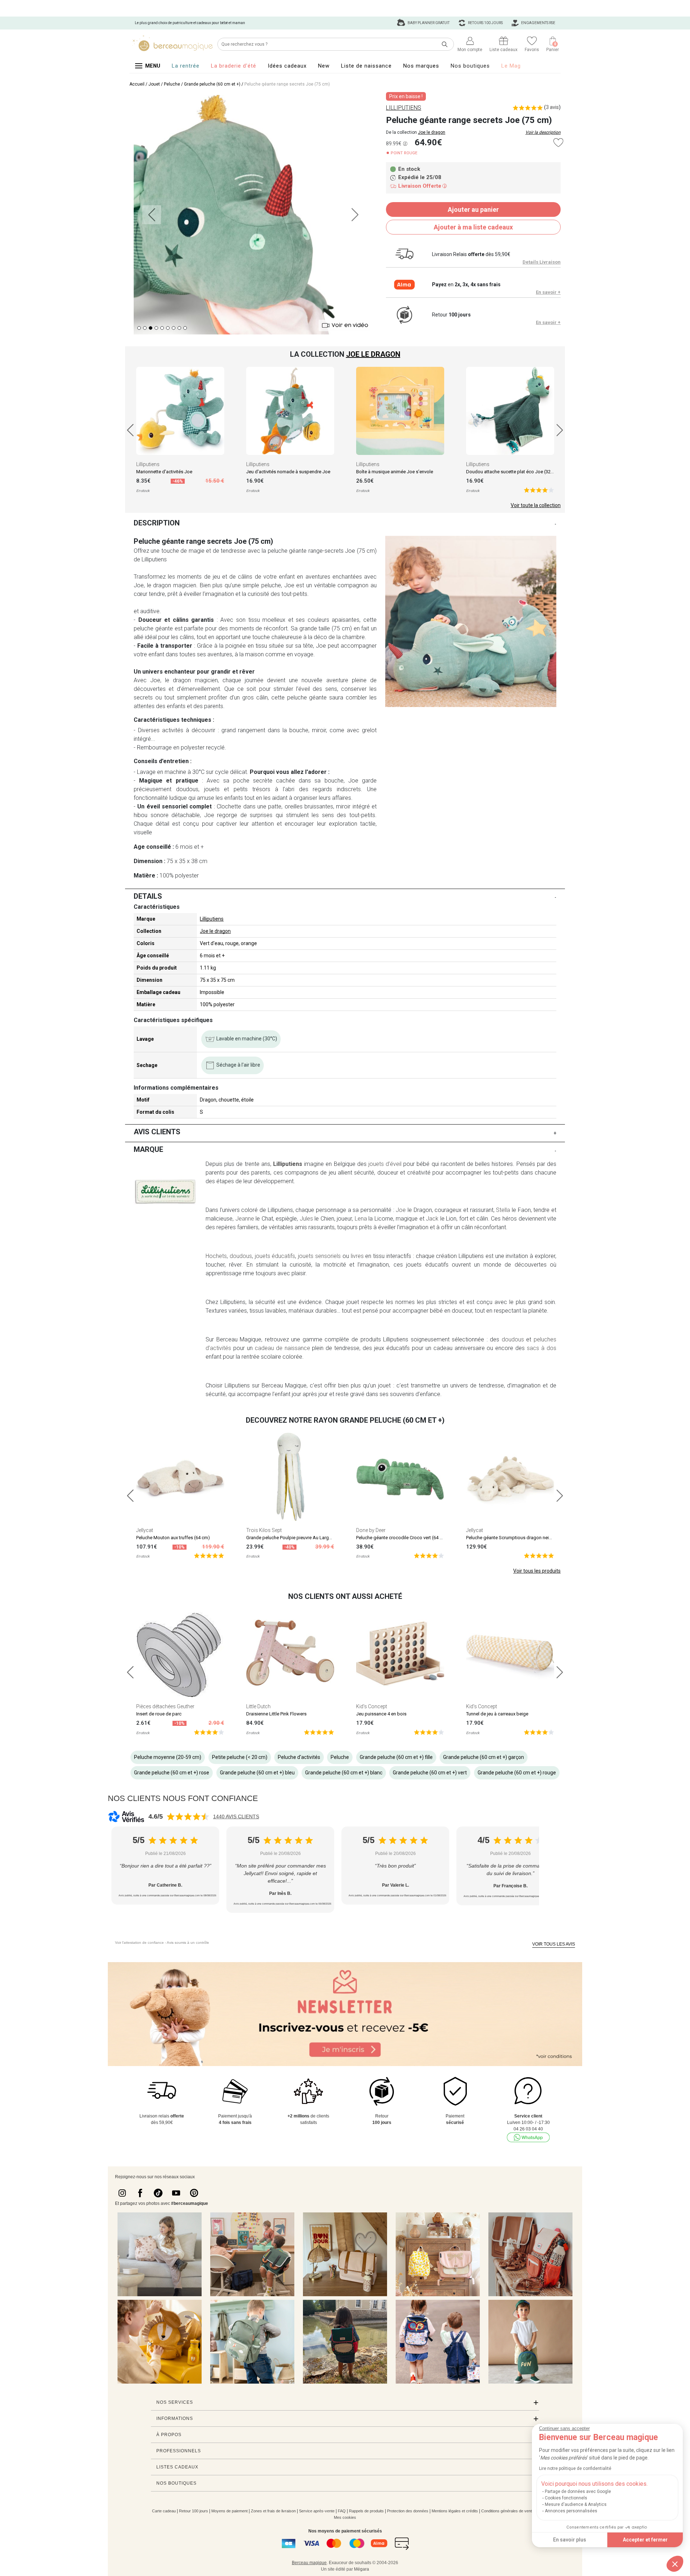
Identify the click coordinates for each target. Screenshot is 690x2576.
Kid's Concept (372, 1706)
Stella (503, 1210)
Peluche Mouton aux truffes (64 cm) (173, 1538)
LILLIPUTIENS (404, 108)
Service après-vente (317, 2511)
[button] (675, 2564)
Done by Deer (371, 1530)
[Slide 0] (139, 328)
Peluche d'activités (299, 1757)
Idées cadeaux (287, 66)
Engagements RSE (538, 23)
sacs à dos (542, 1348)
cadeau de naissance (282, 1348)
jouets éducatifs (275, 1256)
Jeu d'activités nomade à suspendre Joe (288, 472)
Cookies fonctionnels (566, 2498)
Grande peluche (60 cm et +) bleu (257, 1773)
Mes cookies (345, 2517)
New (324, 66)
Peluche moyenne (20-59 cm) (168, 1757)
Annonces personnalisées (571, 2511)
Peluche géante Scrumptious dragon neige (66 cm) (519, 1538)
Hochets (216, 1256)
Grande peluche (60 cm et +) (212, 84)
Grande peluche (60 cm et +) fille (396, 1757)
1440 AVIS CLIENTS (236, 1816)
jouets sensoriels (319, 1256)
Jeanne (245, 1219)
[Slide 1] (145, 328)
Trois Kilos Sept (264, 1530)
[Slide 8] (185, 328)
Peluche (172, 84)
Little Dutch (258, 1706)
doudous (241, 1256)
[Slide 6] (174, 328)
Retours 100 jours (485, 23)
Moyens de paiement (229, 2511)
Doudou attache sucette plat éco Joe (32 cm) (513, 472)
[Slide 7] (179, 328)
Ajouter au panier (473, 209)
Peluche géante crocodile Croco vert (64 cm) (402, 1538)
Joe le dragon (432, 132)
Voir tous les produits (537, 1571)
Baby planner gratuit (428, 23)
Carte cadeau (164, 2511)
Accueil (137, 84)
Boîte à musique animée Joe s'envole (395, 472)
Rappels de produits (366, 2511)
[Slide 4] (162, 328)
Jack (432, 1219)
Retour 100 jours (194, 2511)
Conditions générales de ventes (509, 2511)
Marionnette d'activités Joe (164, 472)
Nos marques (421, 66)
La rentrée (186, 66)
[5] (539, 490)
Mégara (362, 2569)
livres (357, 1256)
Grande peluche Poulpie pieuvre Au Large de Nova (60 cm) (306, 1538)
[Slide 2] (151, 328)
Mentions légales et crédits (455, 2511)
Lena (361, 1219)
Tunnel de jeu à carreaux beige (497, 1714)
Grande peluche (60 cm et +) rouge (517, 1773)
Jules (306, 1219)
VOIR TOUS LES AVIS (554, 1944)
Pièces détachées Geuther (165, 1706)
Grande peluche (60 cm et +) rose (172, 1773)
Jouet (154, 84)
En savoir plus (570, 2540)
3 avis (552, 107)
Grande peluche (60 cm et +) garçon (484, 1757)
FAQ (342, 2511)
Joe (401, 1210)
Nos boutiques (470, 66)
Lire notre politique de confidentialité (575, 2468)
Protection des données (408, 2511)
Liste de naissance (366, 66)
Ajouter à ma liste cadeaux (473, 227)
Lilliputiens (148, 464)
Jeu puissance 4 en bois (381, 1714)
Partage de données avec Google (578, 2491)
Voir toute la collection (536, 505)
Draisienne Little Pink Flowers (276, 1714)
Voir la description (543, 132)
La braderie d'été (234, 66)
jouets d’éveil (385, 1164)
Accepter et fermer (645, 2540)
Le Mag (511, 66)
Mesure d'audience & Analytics (576, 2504)
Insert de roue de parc (159, 1714)
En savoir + (548, 292)
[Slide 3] (156, 328)
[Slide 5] (168, 328)
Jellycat (145, 1530)
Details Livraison (542, 262)
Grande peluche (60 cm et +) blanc (344, 1773)
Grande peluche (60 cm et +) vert (430, 1773)
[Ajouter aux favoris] (558, 143)
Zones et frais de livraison (273, 2511)
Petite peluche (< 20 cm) (240, 1757)
